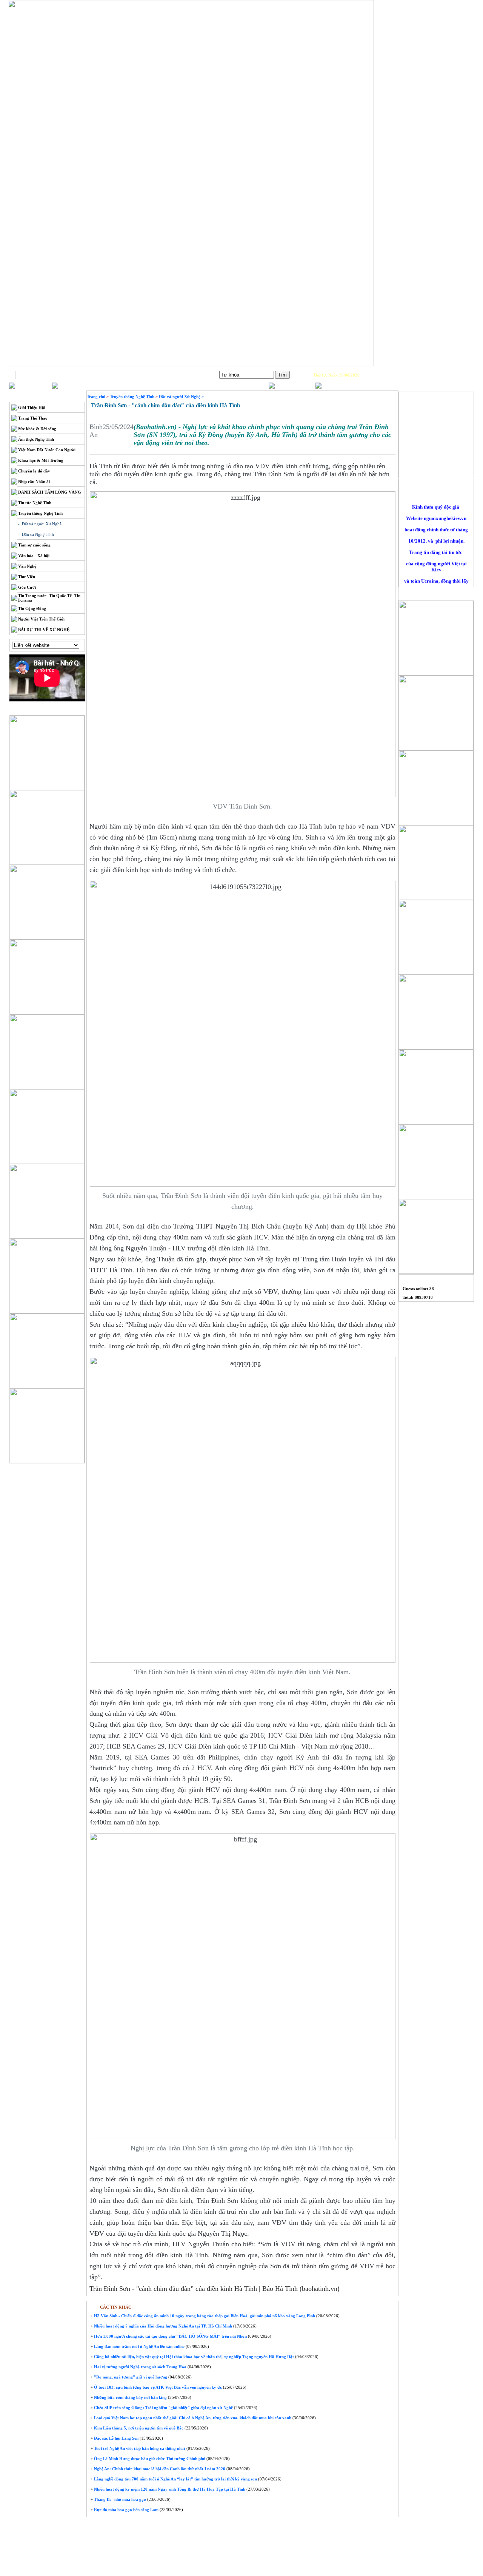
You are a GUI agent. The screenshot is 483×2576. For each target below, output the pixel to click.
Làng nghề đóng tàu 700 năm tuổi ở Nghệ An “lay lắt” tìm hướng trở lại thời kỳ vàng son (175, 2479)
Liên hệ (123, 375)
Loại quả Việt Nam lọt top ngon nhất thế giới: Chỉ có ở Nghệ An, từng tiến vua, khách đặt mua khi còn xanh (192, 2418)
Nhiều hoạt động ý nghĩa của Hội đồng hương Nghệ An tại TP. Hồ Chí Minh (162, 2326)
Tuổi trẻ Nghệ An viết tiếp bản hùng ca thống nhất (139, 2448)
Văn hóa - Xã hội (34, 556)
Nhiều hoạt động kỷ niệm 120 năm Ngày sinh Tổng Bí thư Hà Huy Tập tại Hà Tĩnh (169, 2489)
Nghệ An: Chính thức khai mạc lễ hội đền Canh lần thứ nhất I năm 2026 (159, 2469)
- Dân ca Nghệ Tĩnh (36, 534)
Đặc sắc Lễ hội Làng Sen (116, 2438)
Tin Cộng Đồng (32, 608)
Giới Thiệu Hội (32, 407)
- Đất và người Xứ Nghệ (40, 524)
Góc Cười (27, 587)
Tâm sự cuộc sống (34, 545)
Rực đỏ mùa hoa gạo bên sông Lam (126, 2510)
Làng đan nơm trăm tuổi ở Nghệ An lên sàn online (139, 2346)
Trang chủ (51, 375)
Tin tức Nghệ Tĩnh (35, 503)
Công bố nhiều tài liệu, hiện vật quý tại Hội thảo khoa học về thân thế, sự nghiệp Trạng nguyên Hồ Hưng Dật (193, 2357)
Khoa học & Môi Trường (41, 460)
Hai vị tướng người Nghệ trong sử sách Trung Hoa (140, 2367)
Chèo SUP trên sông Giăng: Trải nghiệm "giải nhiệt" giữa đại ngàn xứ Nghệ (163, 2408)
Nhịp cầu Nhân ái (34, 482)
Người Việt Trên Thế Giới (41, 619)
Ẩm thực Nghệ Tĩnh (36, 439)
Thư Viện (27, 577)
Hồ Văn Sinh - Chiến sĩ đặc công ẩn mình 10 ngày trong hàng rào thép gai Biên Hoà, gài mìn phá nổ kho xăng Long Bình (204, 2316)
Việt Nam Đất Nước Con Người (47, 450)
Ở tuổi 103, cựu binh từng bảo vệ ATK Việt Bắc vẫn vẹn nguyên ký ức (157, 2387)
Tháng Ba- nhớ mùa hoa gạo (119, 2499)
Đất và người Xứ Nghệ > (181, 397)
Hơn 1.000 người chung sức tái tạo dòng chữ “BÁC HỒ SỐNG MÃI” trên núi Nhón (170, 2336)
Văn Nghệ (27, 566)
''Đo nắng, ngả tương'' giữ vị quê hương (130, 2377)
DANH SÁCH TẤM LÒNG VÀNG (50, 492)
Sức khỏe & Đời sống (37, 429)
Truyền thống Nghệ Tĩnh (40, 513)
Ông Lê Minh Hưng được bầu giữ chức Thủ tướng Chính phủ (149, 2459)
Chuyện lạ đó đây (34, 471)
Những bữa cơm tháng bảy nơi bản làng (130, 2397)
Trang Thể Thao (33, 418)
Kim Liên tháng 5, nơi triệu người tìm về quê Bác (138, 2428)
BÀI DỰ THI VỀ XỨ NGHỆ (44, 630)
